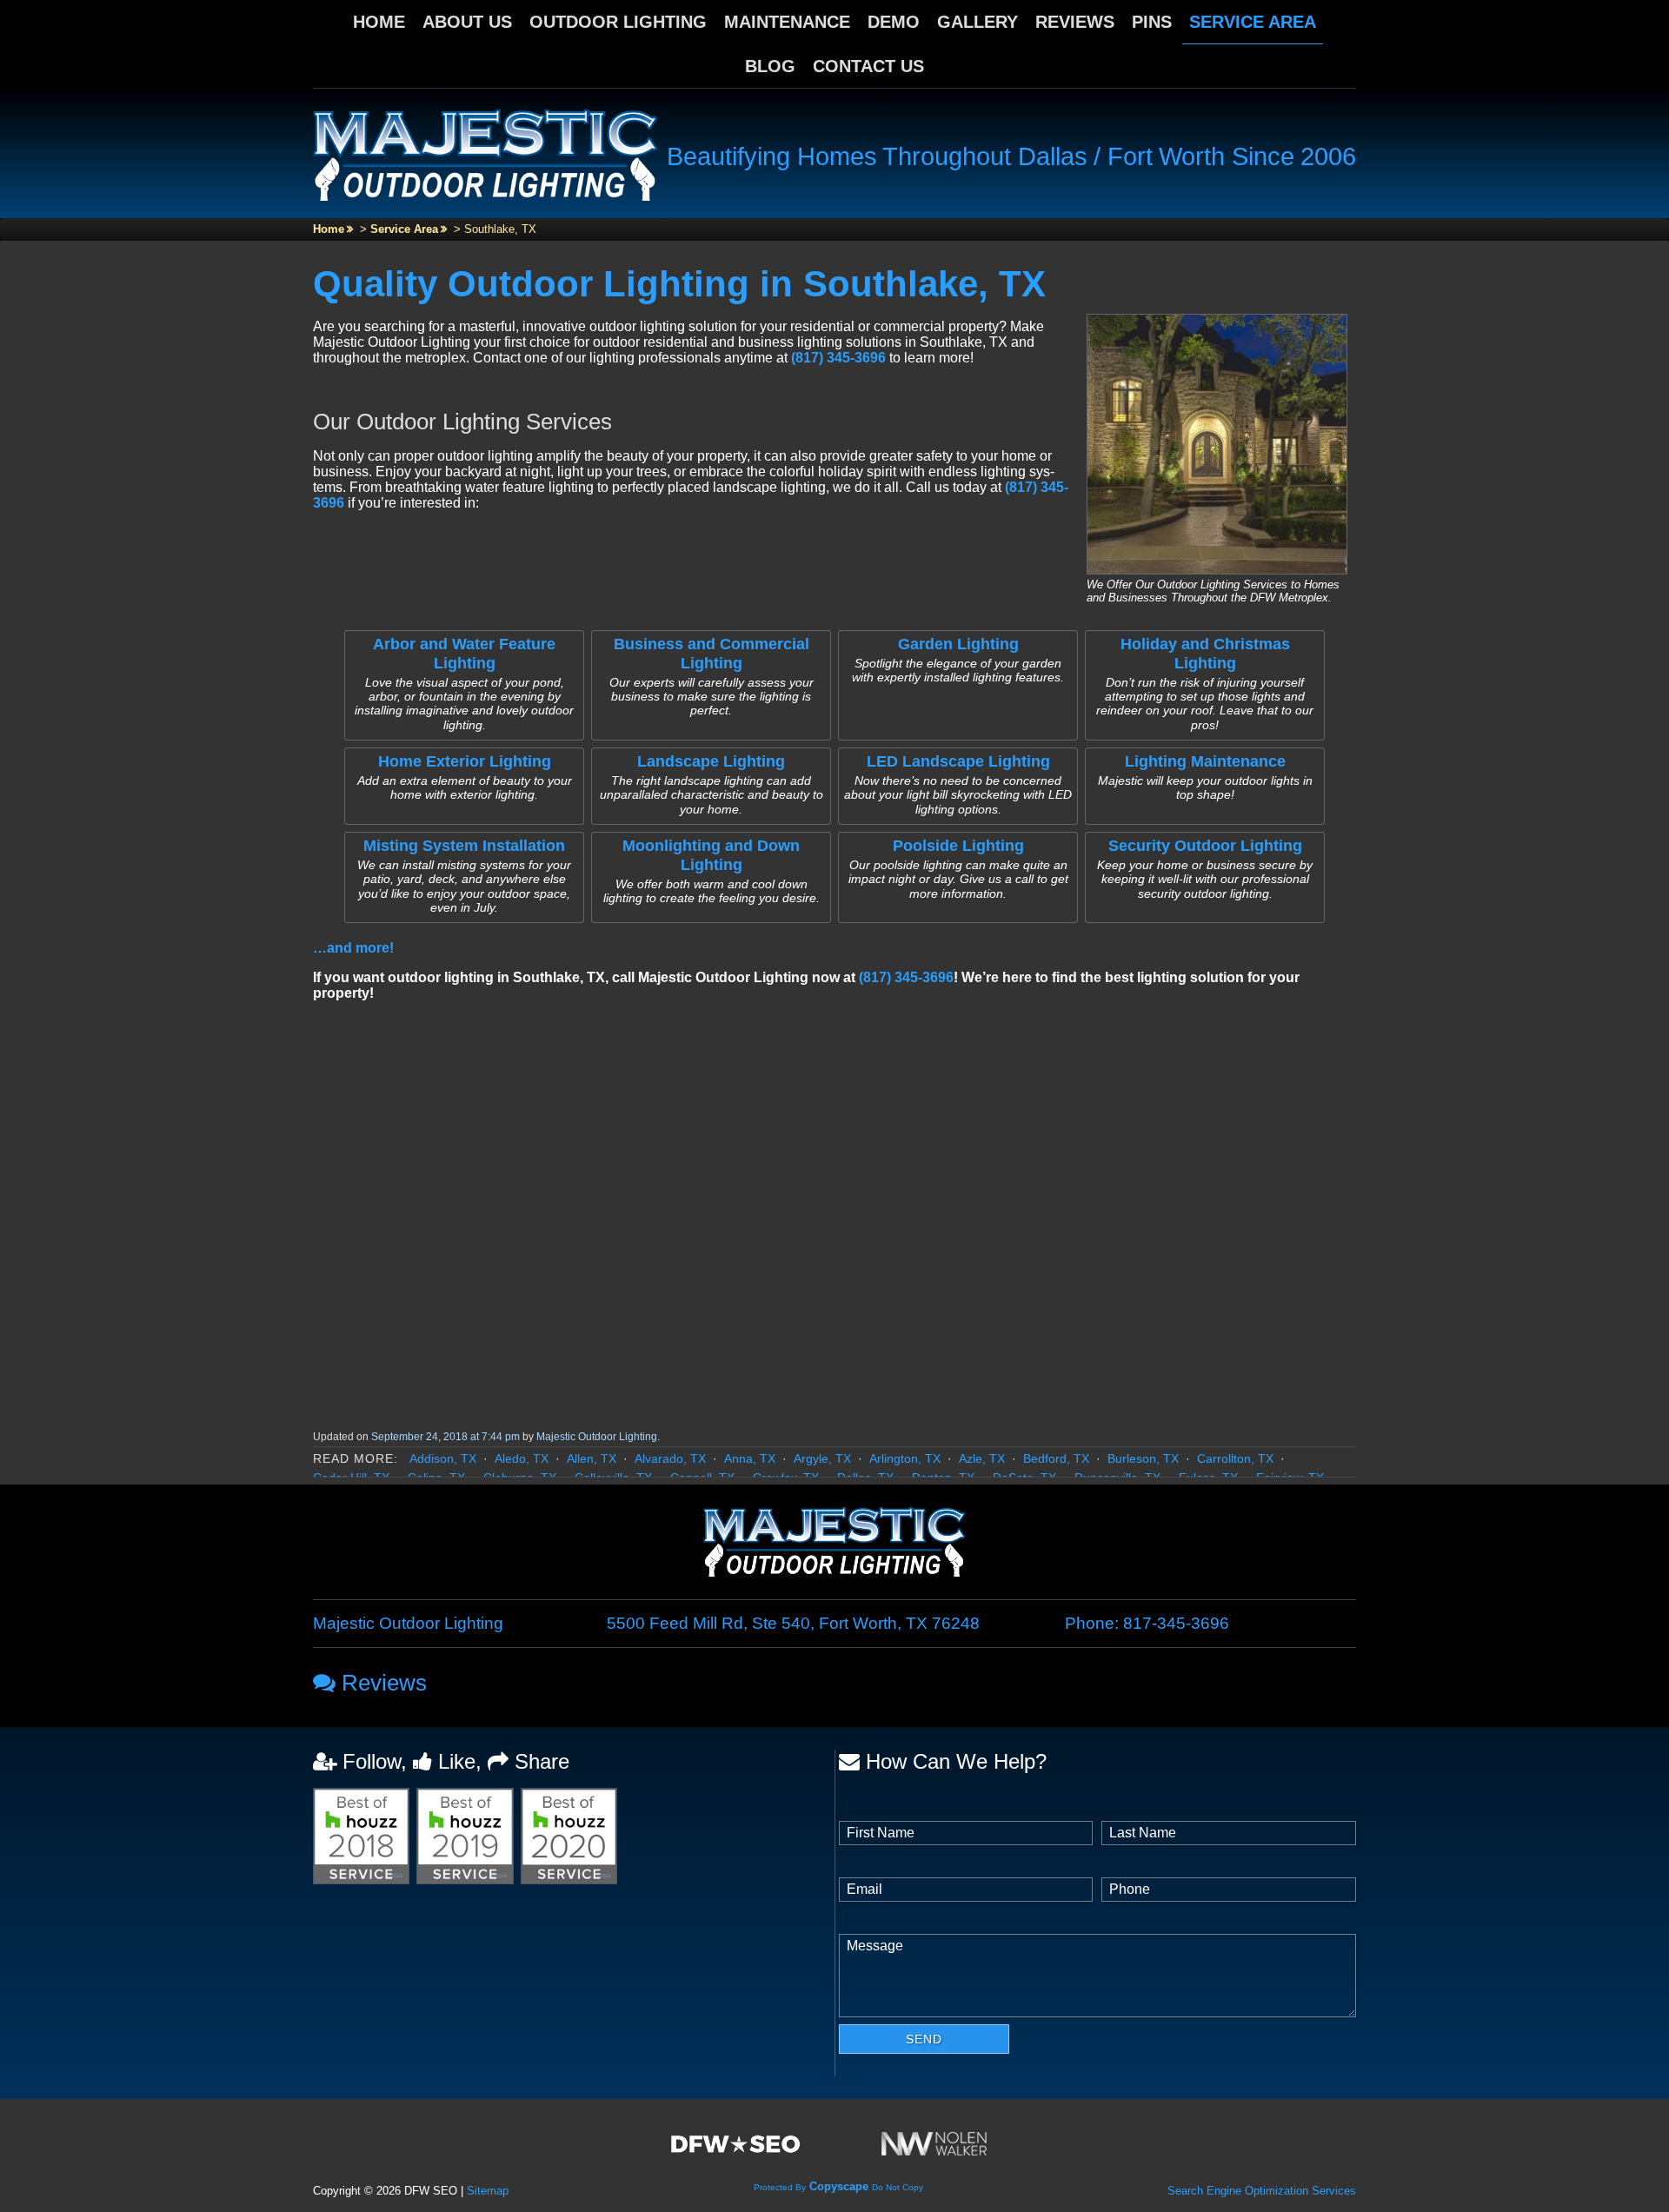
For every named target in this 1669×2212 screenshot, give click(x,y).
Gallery (977, 22)
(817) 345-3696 (838, 358)
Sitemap (488, 2191)
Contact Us (868, 66)
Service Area (1253, 22)
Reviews (1075, 22)
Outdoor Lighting (618, 22)
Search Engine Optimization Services (1262, 2191)
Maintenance (787, 22)
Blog (770, 66)
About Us (467, 22)
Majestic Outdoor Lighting (597, 1437)
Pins (1152, 22)
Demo (894, 22)
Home (379, 22)
